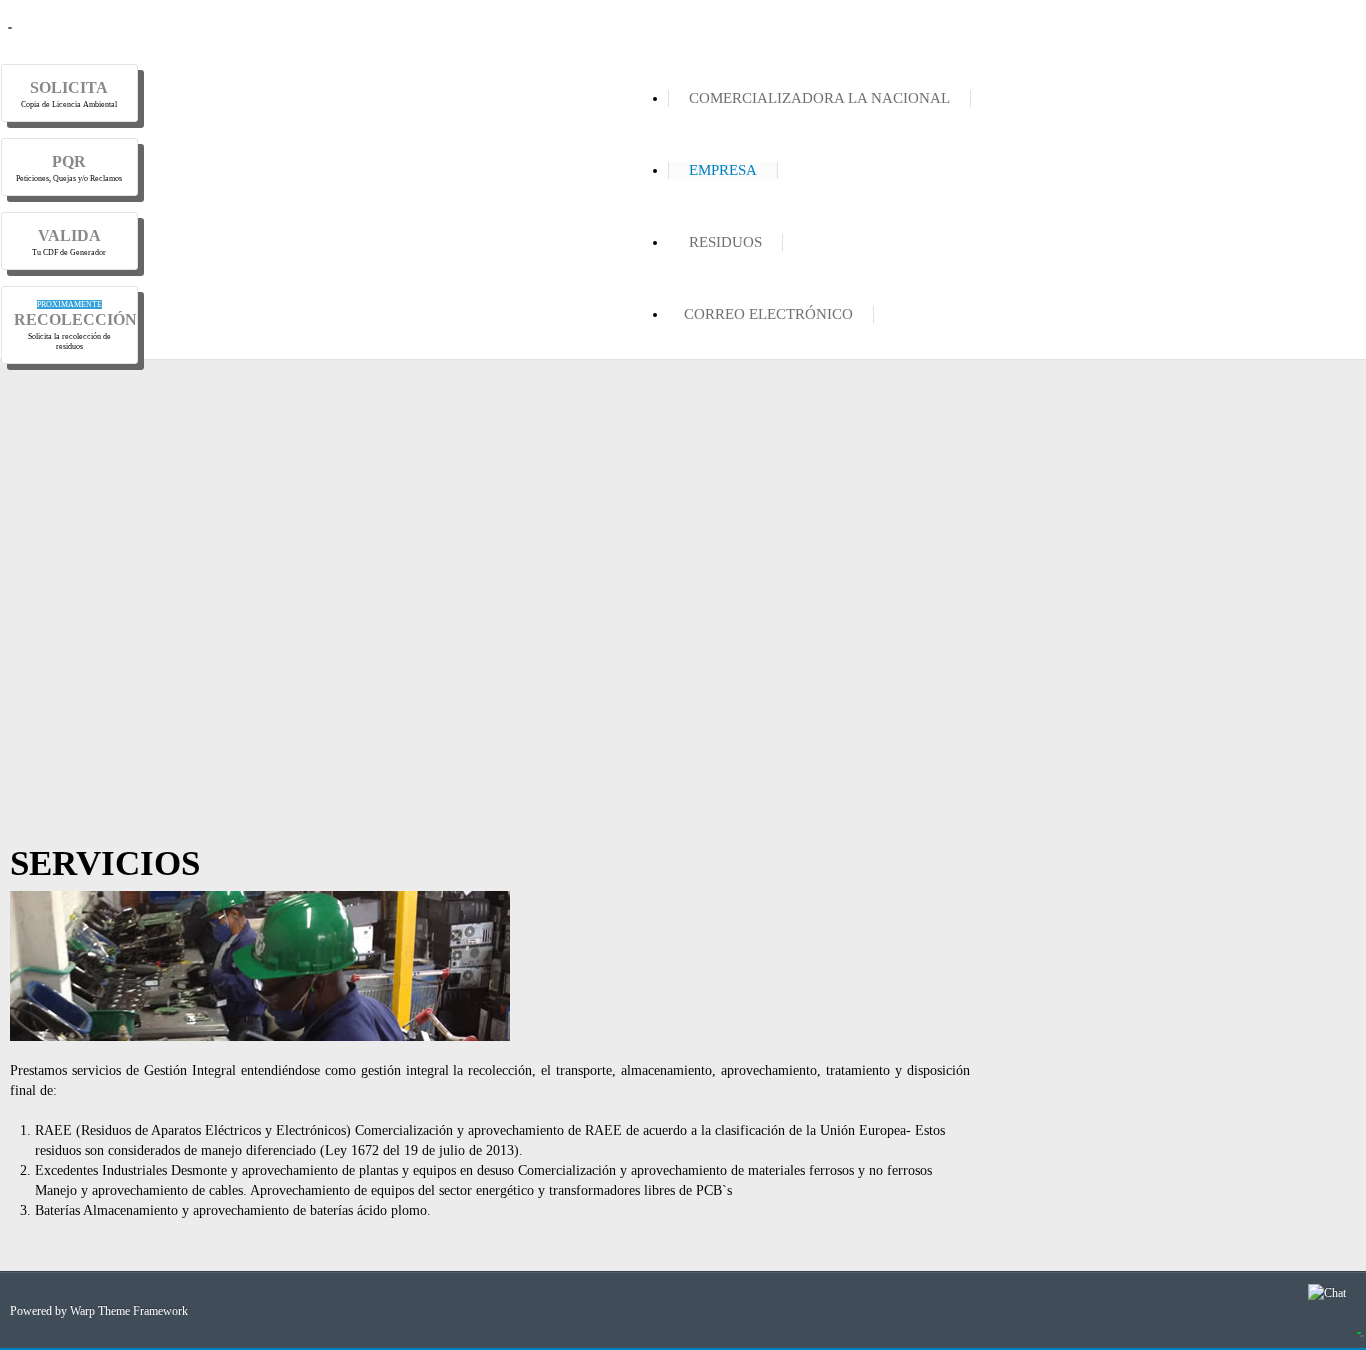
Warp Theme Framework (129, 1311)
